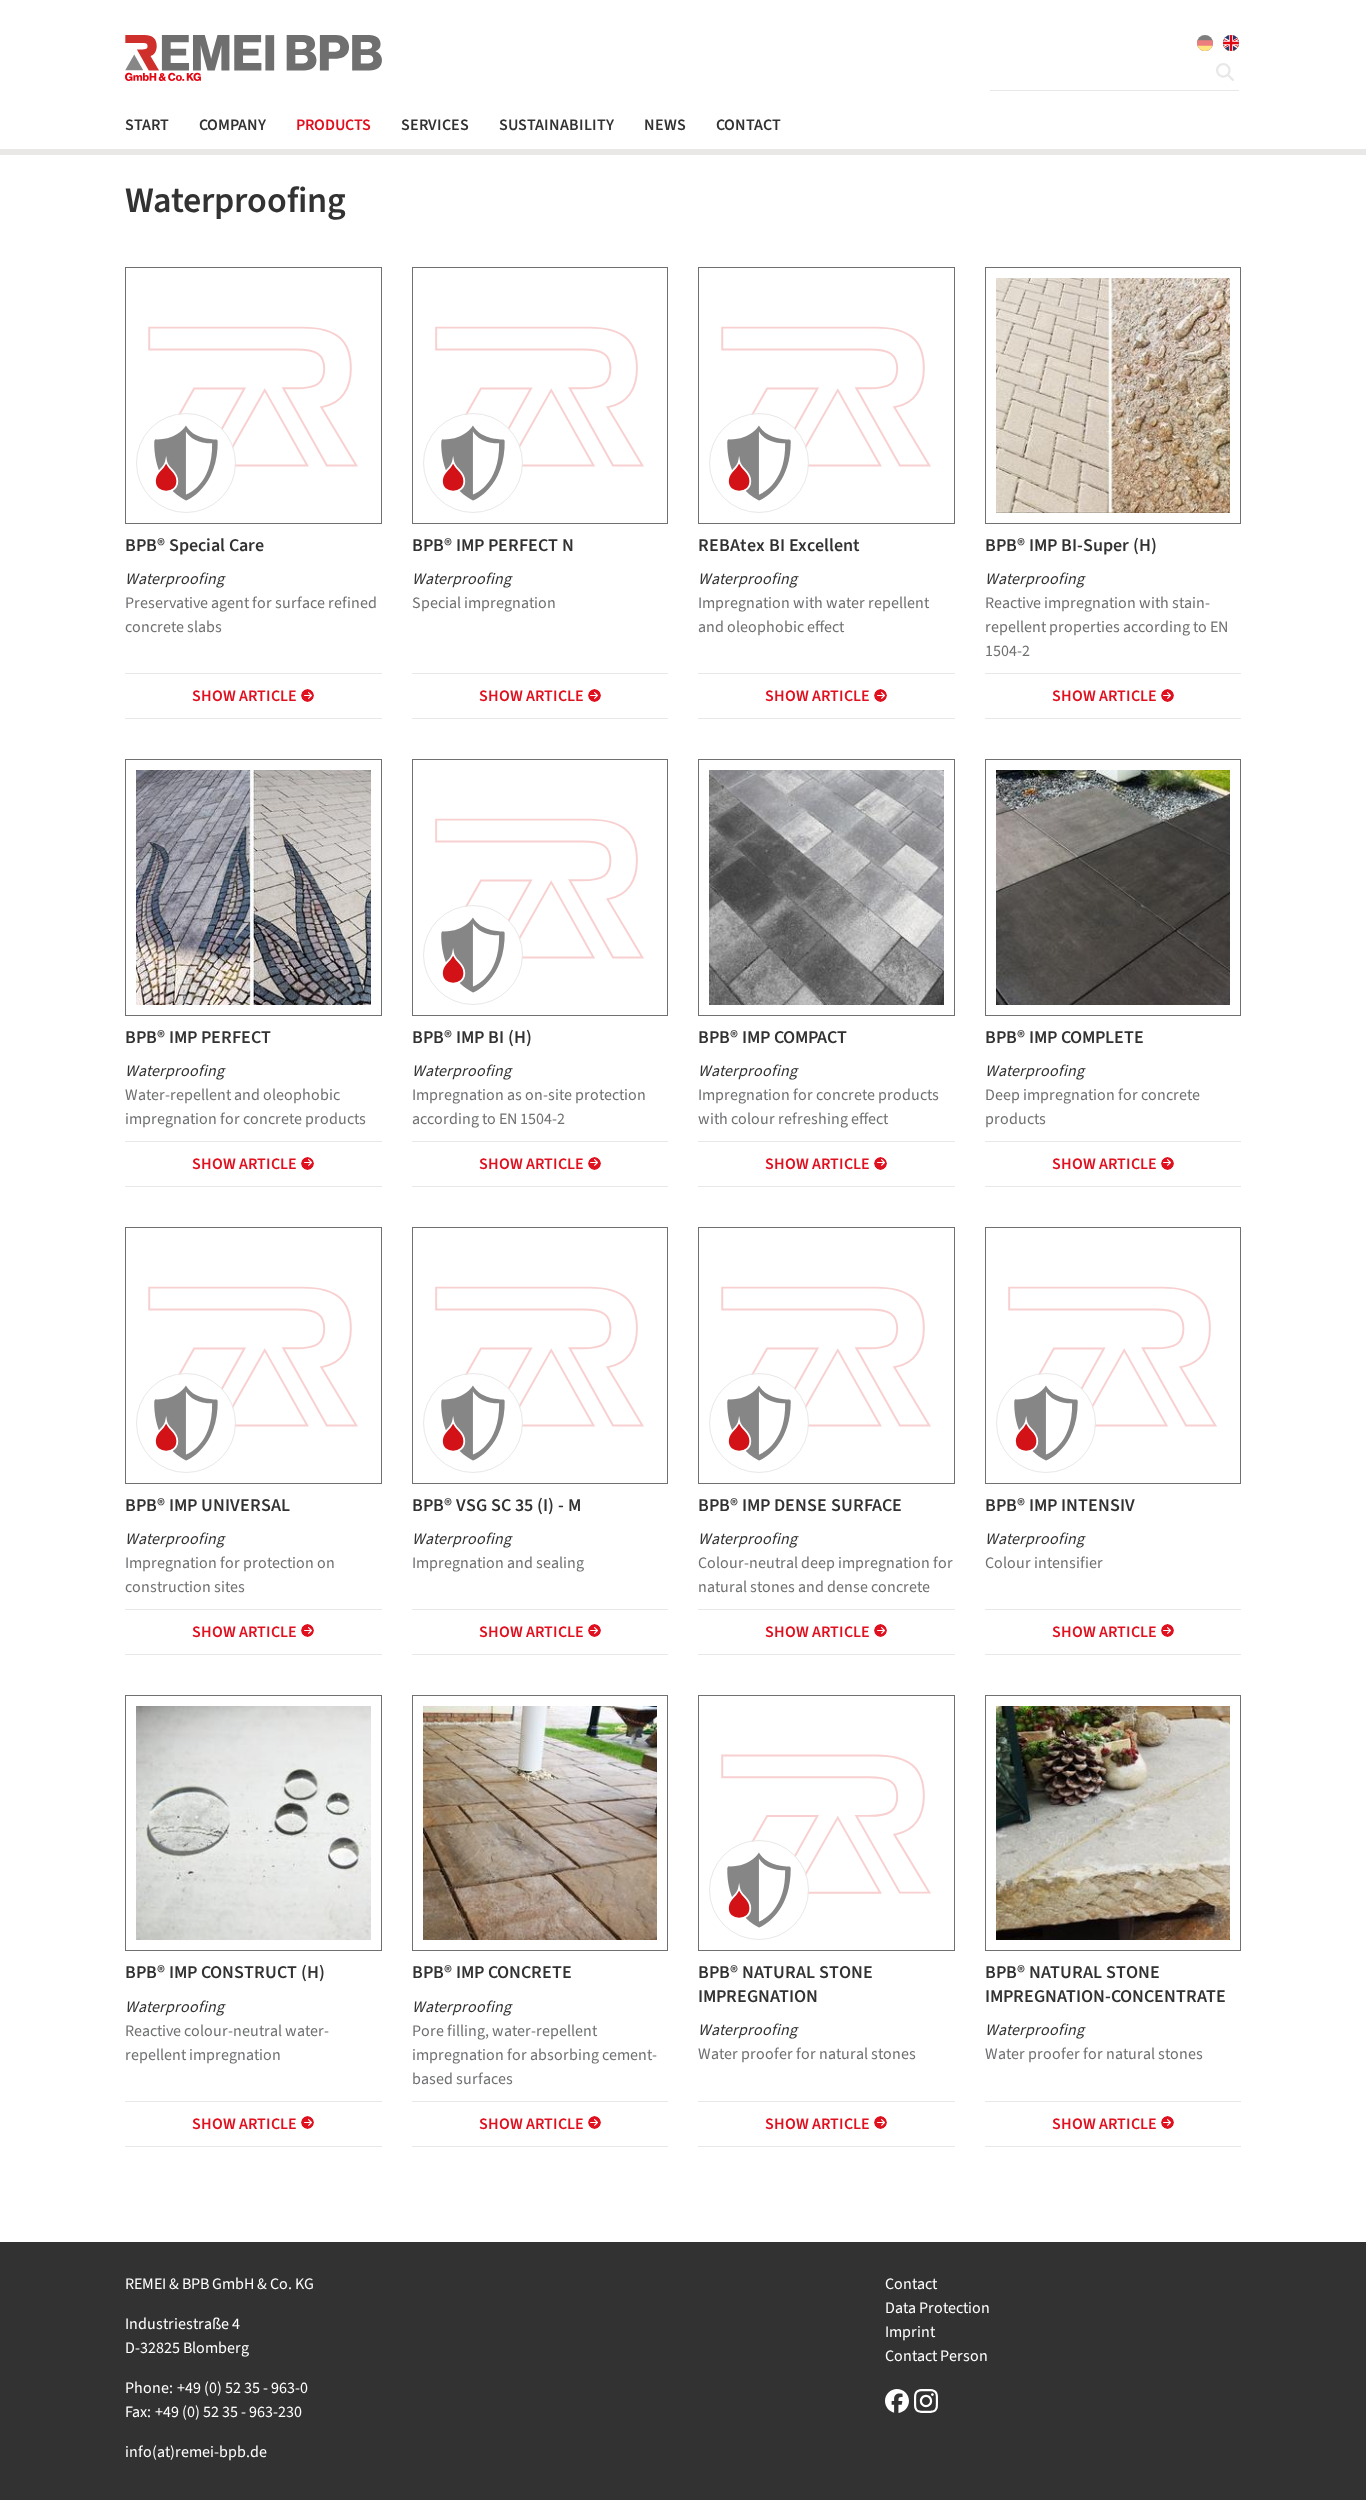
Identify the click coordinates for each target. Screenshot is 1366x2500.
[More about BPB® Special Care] (253, 395)
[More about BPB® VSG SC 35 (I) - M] (540, 1355)
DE (1205, 43)
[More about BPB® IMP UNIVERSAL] (253, 1355)
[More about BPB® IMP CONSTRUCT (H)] (253, 1822)
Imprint (910, 2332)
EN (1231, 43)
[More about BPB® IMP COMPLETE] (1113, 886)
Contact (911, 2284)
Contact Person (936, 2356)
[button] (239, 125)
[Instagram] (926, 2400)
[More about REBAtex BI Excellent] (826, 395)
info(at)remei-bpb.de (196, 2452)
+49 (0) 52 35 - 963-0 (242, 2388)
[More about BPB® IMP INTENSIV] (1113, 1355)
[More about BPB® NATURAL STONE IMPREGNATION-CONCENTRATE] (1113, 1822)
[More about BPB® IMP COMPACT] (826, 886)
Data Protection (937, 2308)
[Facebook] (897, 2400)
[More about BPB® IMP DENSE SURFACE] (826, 1355)
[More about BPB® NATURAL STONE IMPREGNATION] (826, 1823)
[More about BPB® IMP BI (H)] (540, 887)
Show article (244, 696)
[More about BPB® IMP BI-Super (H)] (1113, 394)
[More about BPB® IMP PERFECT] (253, 886)
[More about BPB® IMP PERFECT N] (540, 395)
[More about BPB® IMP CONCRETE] (540, 1822)
